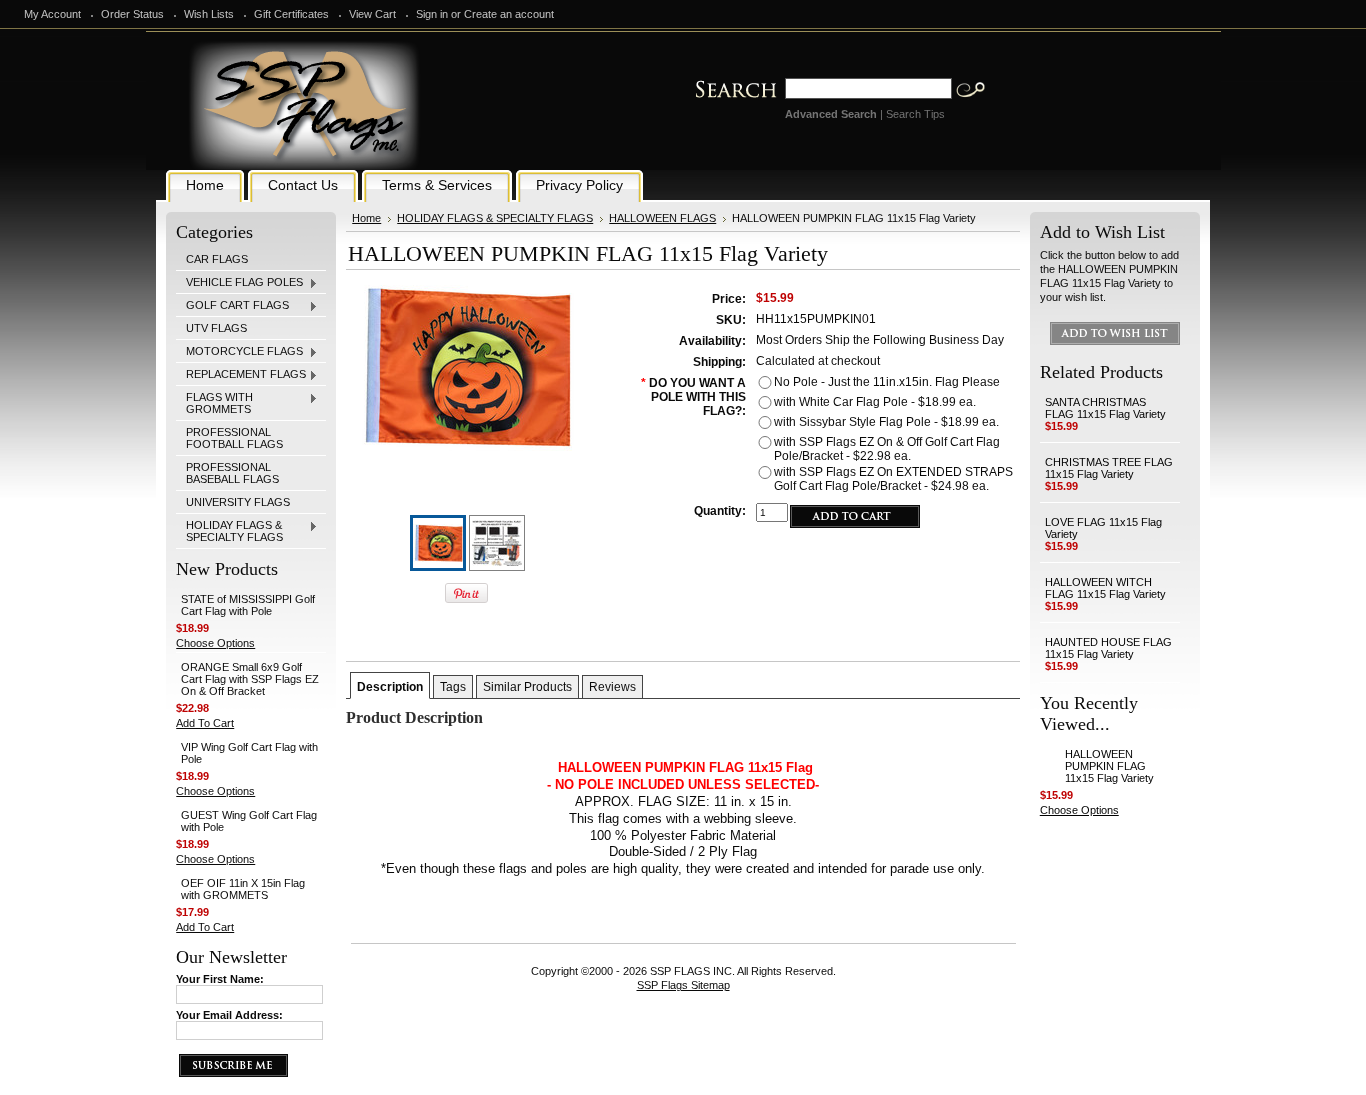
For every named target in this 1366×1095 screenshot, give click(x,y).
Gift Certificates (291, 14)
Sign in (432, 14)
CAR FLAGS (217, 259)
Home (366, 218)
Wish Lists (209, 14)
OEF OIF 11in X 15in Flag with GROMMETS (243, 889)
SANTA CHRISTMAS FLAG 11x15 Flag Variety (1105, 408)
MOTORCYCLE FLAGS (239, 352)
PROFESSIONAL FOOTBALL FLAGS (234, 438)
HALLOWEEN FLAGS (662, 218)
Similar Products (527, 687)
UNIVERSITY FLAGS (238, 502)
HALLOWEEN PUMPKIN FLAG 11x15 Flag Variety (1109, 766)
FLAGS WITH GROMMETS (214, 403)
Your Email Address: (229, 1015)
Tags (453, 687)
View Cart (372, 14)
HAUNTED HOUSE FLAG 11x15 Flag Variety (1108, 648)
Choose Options (215, 643)
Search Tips (915, 114)
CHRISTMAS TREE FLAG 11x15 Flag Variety (1109, 468)
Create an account (509, 14)
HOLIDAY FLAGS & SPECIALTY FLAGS (229, 531)
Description (390, 687)
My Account (52, 14)
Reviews (612, 687)
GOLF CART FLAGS (232, 306)
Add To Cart (205, 723)
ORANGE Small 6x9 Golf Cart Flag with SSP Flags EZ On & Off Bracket (250, 679)
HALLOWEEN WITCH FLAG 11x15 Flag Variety (1105, 588)
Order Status (132, 14)
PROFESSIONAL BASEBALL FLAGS (232, 473)
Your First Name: (220, 979)
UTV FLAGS (216, 328)
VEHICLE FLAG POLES (239, 283)
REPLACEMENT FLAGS (241, 375)
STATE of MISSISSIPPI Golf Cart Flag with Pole (248, 605)
